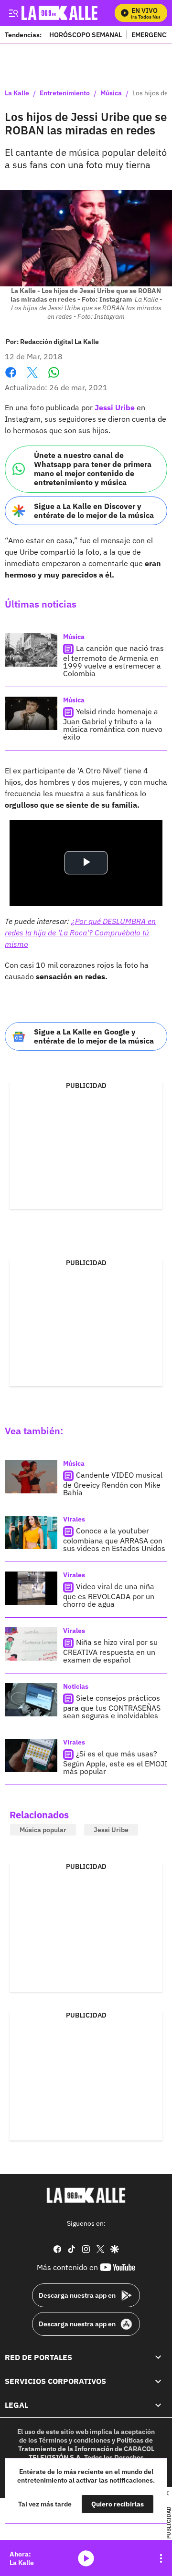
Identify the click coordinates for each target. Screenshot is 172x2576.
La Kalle (17, 93)
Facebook (11, 378)
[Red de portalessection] (158, 2357)
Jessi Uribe (114, 407)
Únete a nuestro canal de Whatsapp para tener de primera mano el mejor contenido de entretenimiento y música (93, 469)
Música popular (43, 1830)
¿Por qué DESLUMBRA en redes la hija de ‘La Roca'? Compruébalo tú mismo (80, 933)
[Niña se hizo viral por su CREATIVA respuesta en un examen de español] (31, 1644)
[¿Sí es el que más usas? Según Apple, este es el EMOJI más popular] (31, 1755)
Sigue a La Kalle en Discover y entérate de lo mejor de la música (94, 511)
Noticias (76, 1686)
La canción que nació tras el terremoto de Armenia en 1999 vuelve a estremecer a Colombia (113, 661)
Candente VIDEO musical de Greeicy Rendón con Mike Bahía (113, 1484)
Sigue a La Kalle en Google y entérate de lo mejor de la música (94, 1036)
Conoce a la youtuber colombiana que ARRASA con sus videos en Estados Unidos (114, 1539)
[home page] (86, 2195)
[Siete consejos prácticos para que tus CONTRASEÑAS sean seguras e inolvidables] (31, 1700)
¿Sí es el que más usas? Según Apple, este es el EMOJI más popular (115, 1762)
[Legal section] (158, 2405)
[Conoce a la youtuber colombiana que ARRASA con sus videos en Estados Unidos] (31, 1532)
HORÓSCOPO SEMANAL (86, 35)
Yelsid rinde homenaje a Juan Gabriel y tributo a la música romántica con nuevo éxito (113, 724)
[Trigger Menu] (13, 13)
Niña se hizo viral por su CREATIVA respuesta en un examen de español (110, 1651)
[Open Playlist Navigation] (161, 2558)
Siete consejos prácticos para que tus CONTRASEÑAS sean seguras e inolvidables (112, 1707)
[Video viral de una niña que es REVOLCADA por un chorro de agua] (31, 1588)
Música (111, 93)
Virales (74, 1519)
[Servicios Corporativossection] (158, 2381)
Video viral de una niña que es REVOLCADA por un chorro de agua (109, 1595)
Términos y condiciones (75, 2440)
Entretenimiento (65, 93)
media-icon (86, 2558)
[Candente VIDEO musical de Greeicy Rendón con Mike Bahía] (31, 1477)
